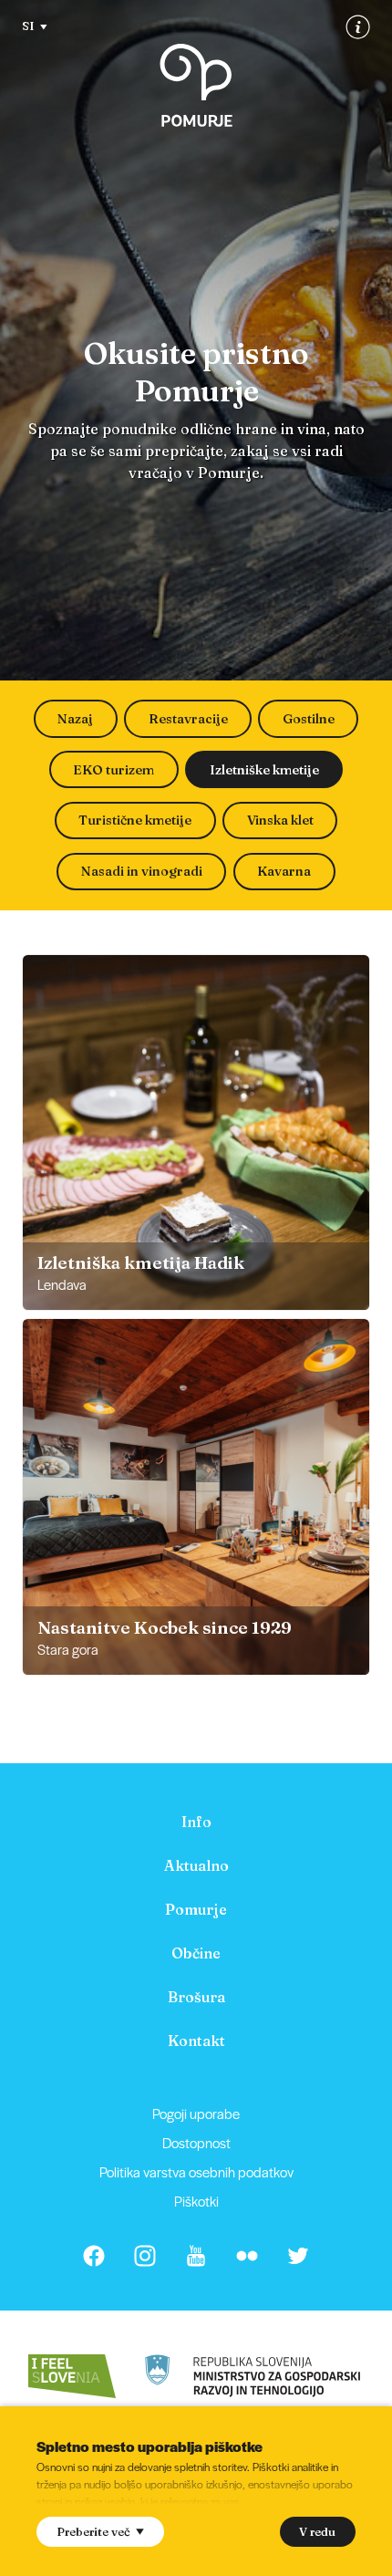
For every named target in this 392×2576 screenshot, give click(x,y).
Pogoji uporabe (196, 2113)
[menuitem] (196, 1822)
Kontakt (196, 2041)
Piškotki (196, 2201)
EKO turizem (113, 770)
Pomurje (196, 1909)
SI (28, 26)
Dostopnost (196, 2142)
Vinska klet (280, 820)
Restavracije (188, 719)
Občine (196, 1953)
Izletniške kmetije (264, 770)
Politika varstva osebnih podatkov (196, 2171)
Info (196, 1822)
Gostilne (309, 719)
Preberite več (93, 2531)
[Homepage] (196, 85)
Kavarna (284, 871)
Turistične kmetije (135, 820)
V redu (317, 2531)
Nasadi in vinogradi (142, 871)
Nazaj (75, 719)
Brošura (196, 1997)
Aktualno (196, 1865)
